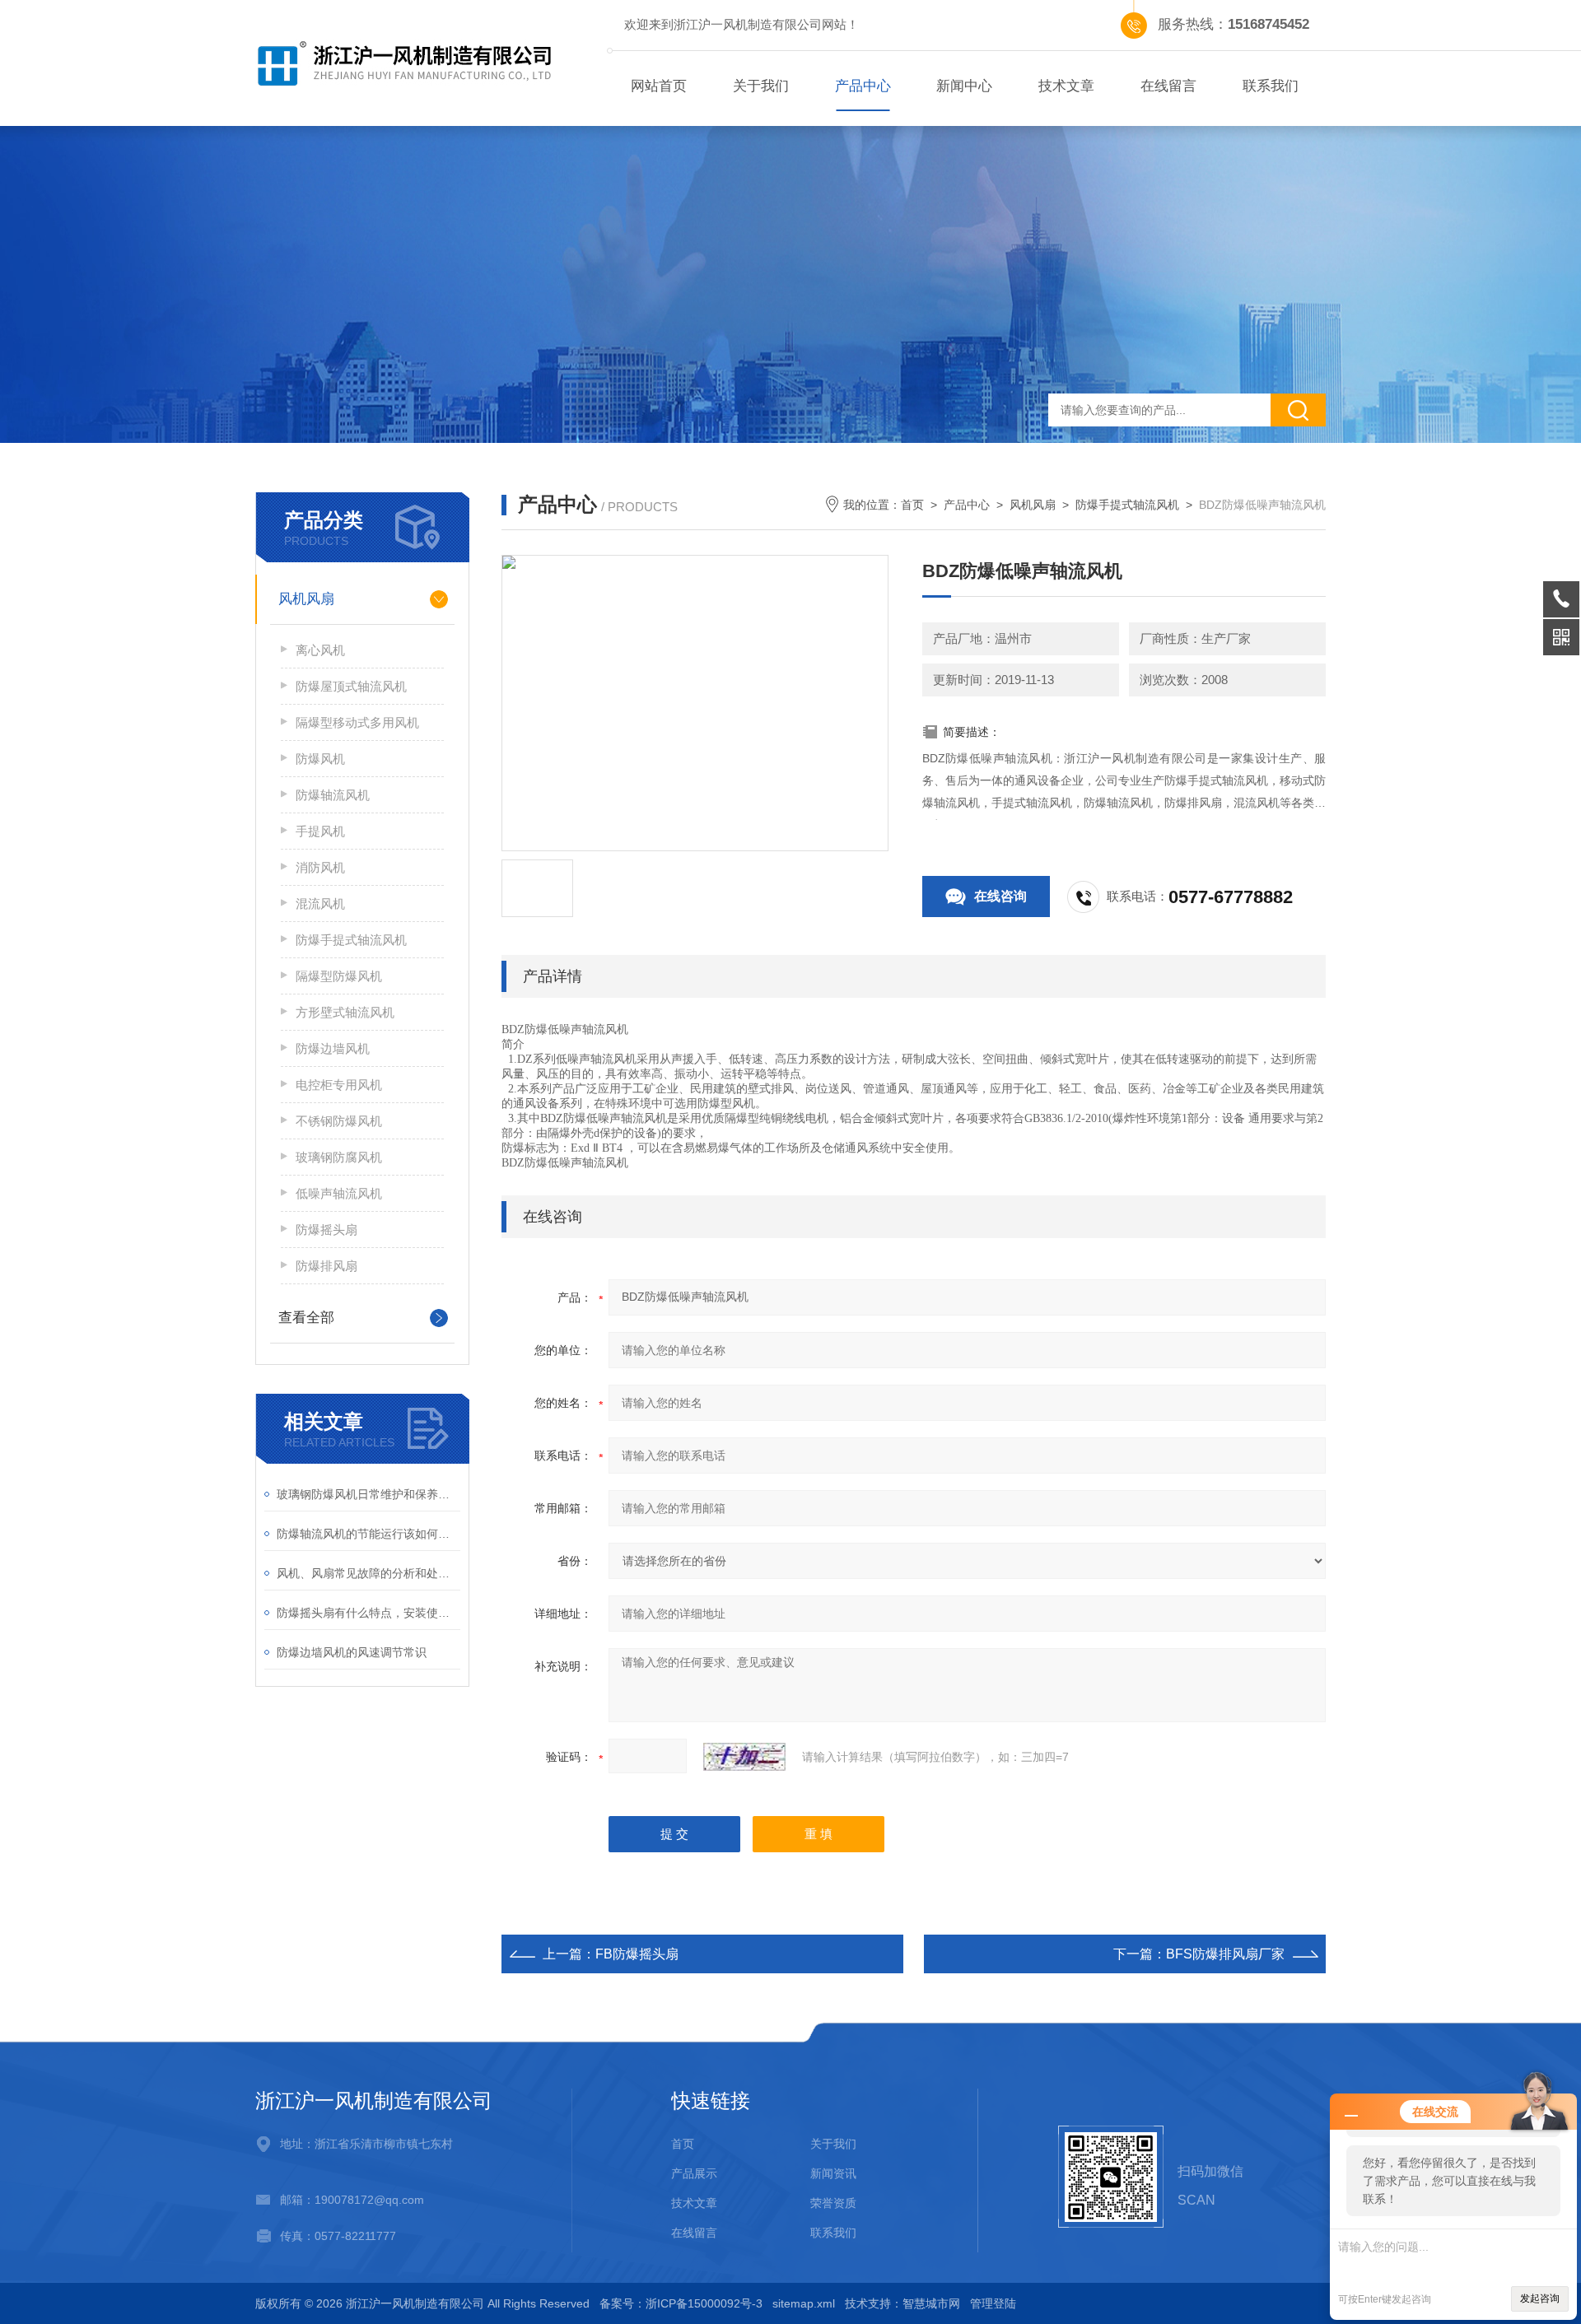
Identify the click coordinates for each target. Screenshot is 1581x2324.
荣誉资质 (833, 2203)
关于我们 (761, 86)
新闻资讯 (833, 2173)
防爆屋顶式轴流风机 (351, 686)
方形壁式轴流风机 (345, 1012)
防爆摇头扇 (326, 1230)
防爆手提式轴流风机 (351, 940)
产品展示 (694, 2173)
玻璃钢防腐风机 (339, 1157)
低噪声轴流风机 (339, 1193)
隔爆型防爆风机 (339, 976)
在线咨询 (1000, 896)
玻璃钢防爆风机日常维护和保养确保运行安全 (368, 1494)
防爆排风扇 (326, 1266)
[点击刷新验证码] (744, 1757)
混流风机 (320, 904)
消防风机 (320, 867)
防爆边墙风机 (333, 1048)
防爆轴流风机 (333, 795)
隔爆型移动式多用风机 (357, 722)
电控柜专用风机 (339, 1085)
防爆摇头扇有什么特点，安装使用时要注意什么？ (368, 1613)
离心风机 (320, 650)
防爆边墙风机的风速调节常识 (352, 1652)
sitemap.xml (804, 2303)
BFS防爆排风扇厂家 (1225, 1954)
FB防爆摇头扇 (637, 1954)
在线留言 (1168, 86)
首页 (912, 505)
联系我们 (1271, 86)
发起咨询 (1540, 2298)
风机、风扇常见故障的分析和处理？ (368, 1573)
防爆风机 (320, 759)
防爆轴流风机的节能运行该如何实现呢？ (368, 1534)
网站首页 (659, 86)
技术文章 (1066, 86)
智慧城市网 (931, 2303)
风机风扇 (306, 599)
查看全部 (306, 1318)
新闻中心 (964, 86)
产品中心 (863, 86)
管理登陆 (993, 2303)
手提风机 (320, 831)
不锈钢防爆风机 (339, 1121)
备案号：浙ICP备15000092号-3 (681, 2303)
